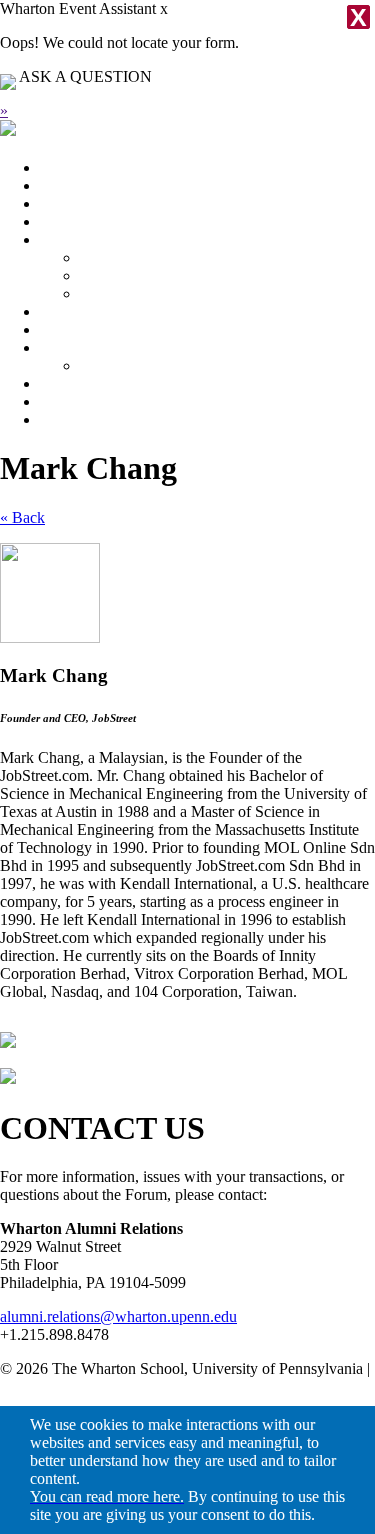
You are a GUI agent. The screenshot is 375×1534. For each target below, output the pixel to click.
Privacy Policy (46, 1386)
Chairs (100, 275)
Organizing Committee (152, 293)
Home (59, 167)
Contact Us (75, 419)
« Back (22, 517)
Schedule (69, 185)
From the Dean (127, 257)
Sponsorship (79, 347)
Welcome (69, 239)
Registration (78, 383)
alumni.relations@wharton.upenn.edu (118, 1316)
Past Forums (79, 401)
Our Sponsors (123, 365)
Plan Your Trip (86, 221)
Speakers (68, 203)
